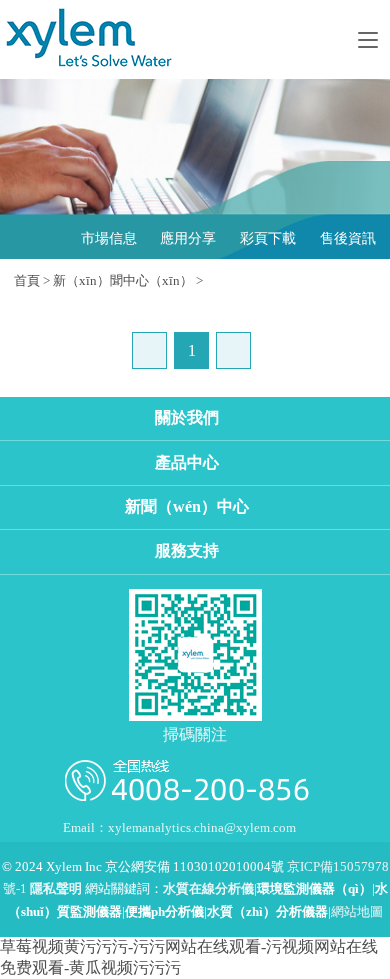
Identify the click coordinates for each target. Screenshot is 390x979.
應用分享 (188, 238)
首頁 (27, 281)
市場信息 (109, 238)
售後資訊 (348, 238)
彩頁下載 (268, 238)
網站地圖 (357, 912)
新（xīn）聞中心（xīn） (123, 281)
